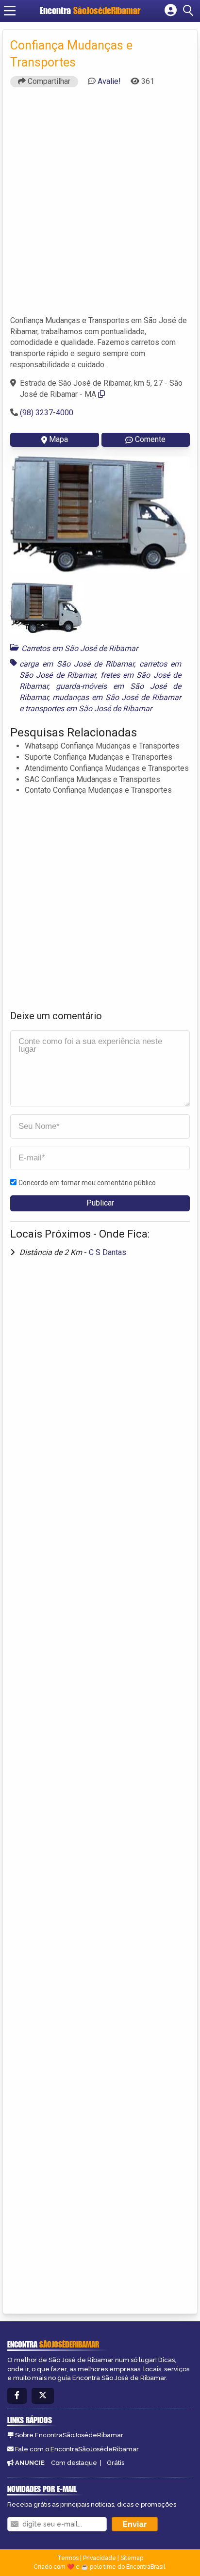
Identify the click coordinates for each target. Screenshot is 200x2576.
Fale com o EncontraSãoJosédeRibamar (77, 2449)
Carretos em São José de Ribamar (80, 648)
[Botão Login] (171, 11)
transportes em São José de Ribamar (89, 709)
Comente (150, 439)
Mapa (58, 439)
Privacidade (100, 2558)
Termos (68, 2558)
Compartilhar (48, 81)
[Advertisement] (100, 206)
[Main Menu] (10, 11)
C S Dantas (108, 1252)
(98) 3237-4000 (47, 413)
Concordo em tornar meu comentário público (87, 1183)
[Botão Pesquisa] (190, 11)
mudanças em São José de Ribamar (117, 697)
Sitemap (132, 2558)
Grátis (116, 2463)
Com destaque (74, 2463)
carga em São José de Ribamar (77, 664)
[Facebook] (17, 2396)
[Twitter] (43, 2396)
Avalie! (109, 81)
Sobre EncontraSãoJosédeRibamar (69, 2435)
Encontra (90, 10)
